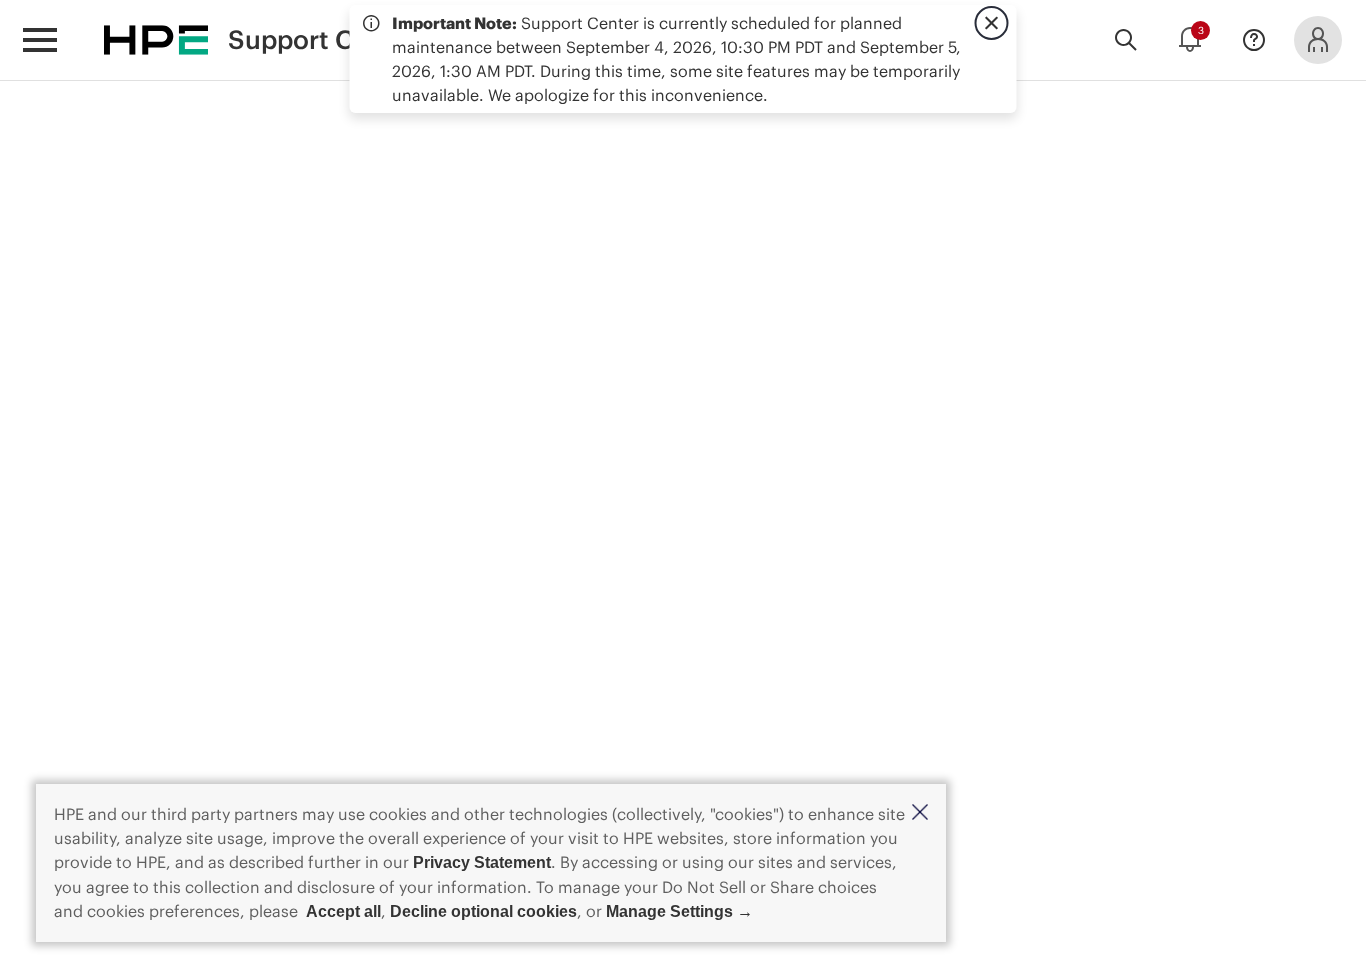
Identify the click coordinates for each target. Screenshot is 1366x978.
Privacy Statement (482, 862)
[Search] (1126, 40)
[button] (920, 813)
